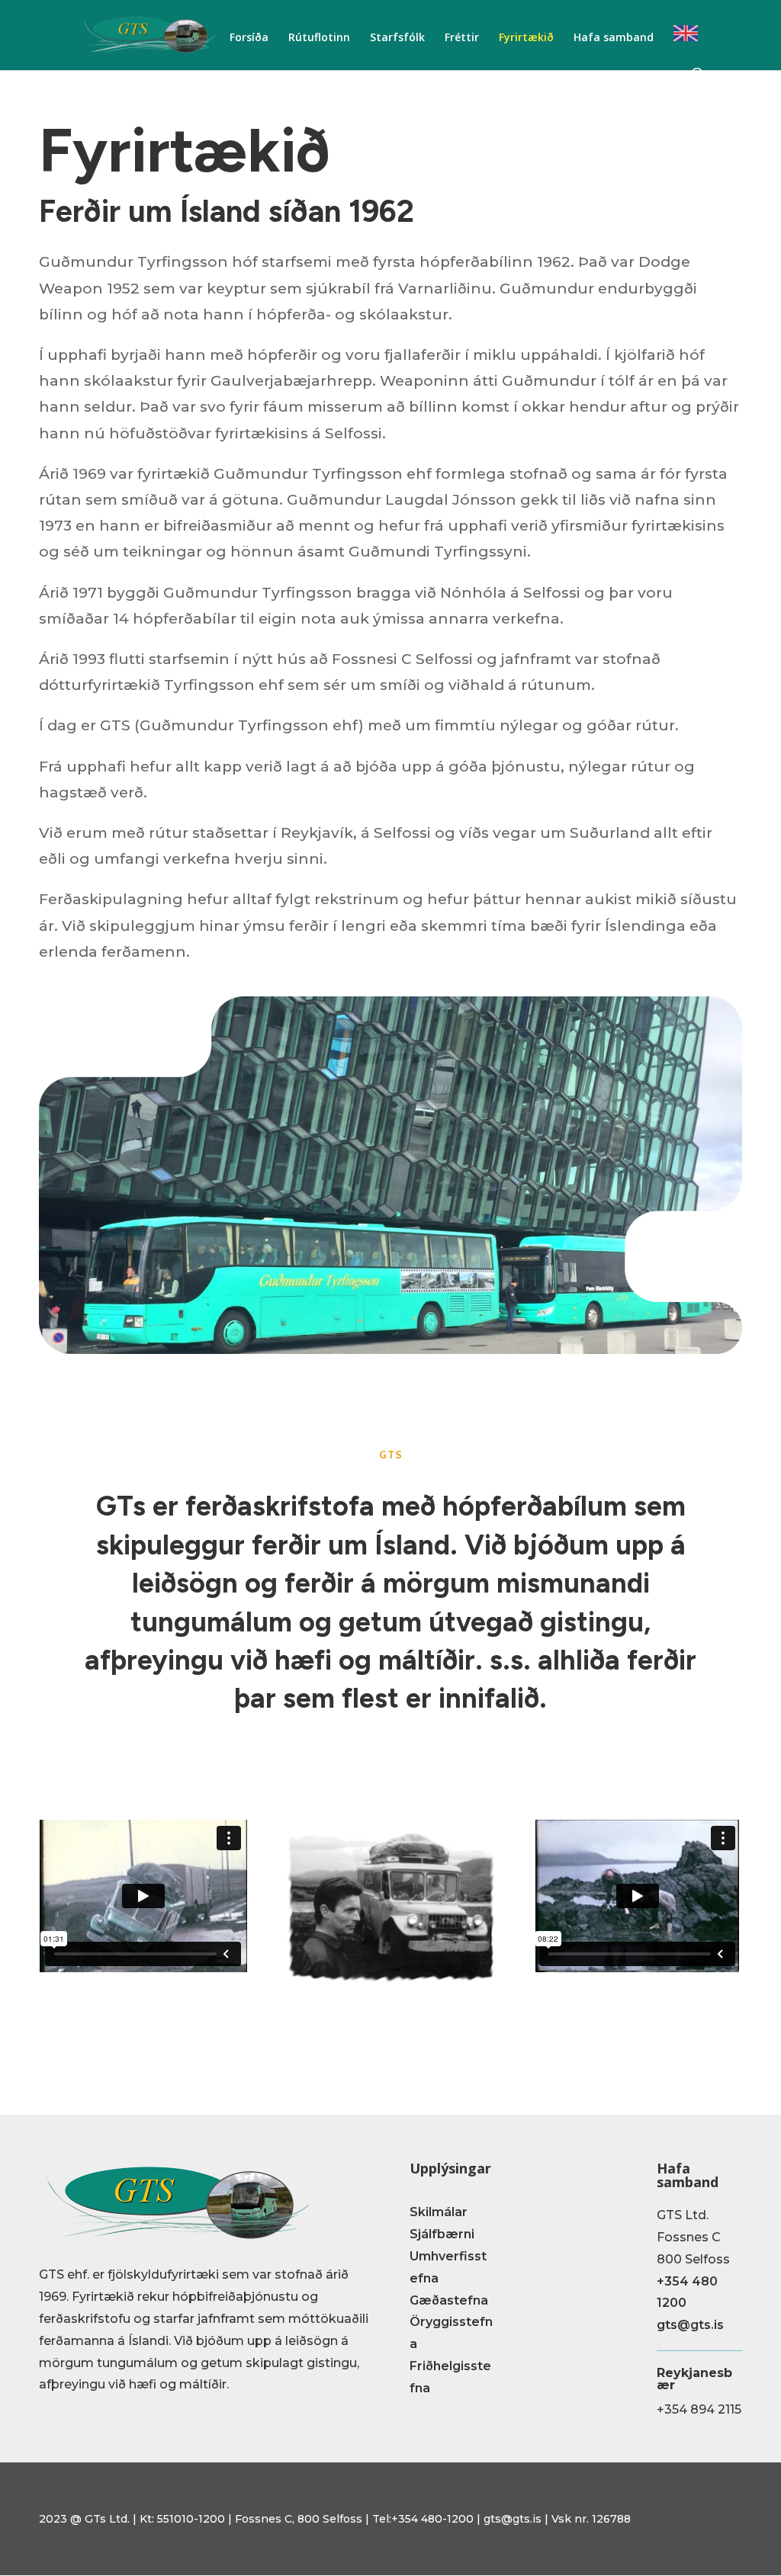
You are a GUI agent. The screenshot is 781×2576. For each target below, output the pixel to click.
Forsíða (249, 38)
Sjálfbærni (442, 2234)
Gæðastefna (449, 2300)
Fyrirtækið (526, 38)
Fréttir (462, 38)
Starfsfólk (397, 38)
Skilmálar (439, 2212)
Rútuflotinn (319, 38)
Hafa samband (614, 38)
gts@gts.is (690, 2325)
